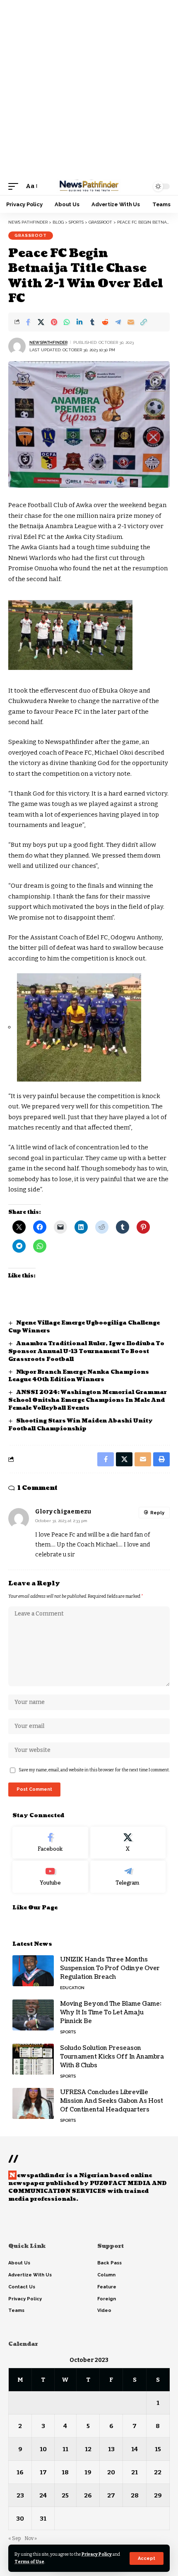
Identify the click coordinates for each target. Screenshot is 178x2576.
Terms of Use (29, 2562)
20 (111, 2472)
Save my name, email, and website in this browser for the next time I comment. (94, 1770)
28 (135, 2495)
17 (43, 2472)
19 (88, 2472)
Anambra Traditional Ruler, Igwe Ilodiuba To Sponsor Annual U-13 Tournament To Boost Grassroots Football (86, 1351)
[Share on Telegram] (118, 322)
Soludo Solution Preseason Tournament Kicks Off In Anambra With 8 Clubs (112, 2057)
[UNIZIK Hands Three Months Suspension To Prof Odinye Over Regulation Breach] (33, 1971)
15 (158, 2449)
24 (43, 2495)
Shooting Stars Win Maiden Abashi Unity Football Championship (81, 1425)
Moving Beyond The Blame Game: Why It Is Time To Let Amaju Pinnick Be (111, 2012)
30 (20, 2519)
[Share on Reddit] (105, 322)
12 (88, 2449)
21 (135, 2472)
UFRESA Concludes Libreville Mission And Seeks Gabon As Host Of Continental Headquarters (112, 2101)
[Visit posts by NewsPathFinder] (17, 346)
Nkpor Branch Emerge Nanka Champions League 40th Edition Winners (79, 1376)
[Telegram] (128, 1877)
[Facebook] (50, 1843)
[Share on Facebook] (28, 322)
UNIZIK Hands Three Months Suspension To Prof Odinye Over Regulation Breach (110, 1968)
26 (88, 2495)
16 (20, 2472)
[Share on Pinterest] (54, 322)
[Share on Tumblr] (92, 322)
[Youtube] (50, 1877)
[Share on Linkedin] (79, 322)
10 (43, 2449)
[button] (147, 2558)
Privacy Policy (97, 2554)
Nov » (31, 2538)
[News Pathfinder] (89, 186)
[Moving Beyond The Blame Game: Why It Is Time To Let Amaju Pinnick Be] (33, 2015)
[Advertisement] (89, 89)
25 (65, 2495)
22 (158, 2472)
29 (158, 2495)
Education (72, 1988)
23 (20, 2495)
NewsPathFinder (48, 342)
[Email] (131, 322)
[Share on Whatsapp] (67, 322)
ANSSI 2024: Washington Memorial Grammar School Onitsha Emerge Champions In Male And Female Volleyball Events (88, 1400)
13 (111, 2449)
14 (135, 2449)
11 (65, 2449)
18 (65, 2472)
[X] (128, 1843)
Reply (157, 1513)
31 (43, 2519)
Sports (68, 2032)
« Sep (14, 2538)
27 (111, 2495)
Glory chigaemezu (63, 1512)
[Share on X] (41, 322)
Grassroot (31, 235)
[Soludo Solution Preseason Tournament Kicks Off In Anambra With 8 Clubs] (33, 2059)
